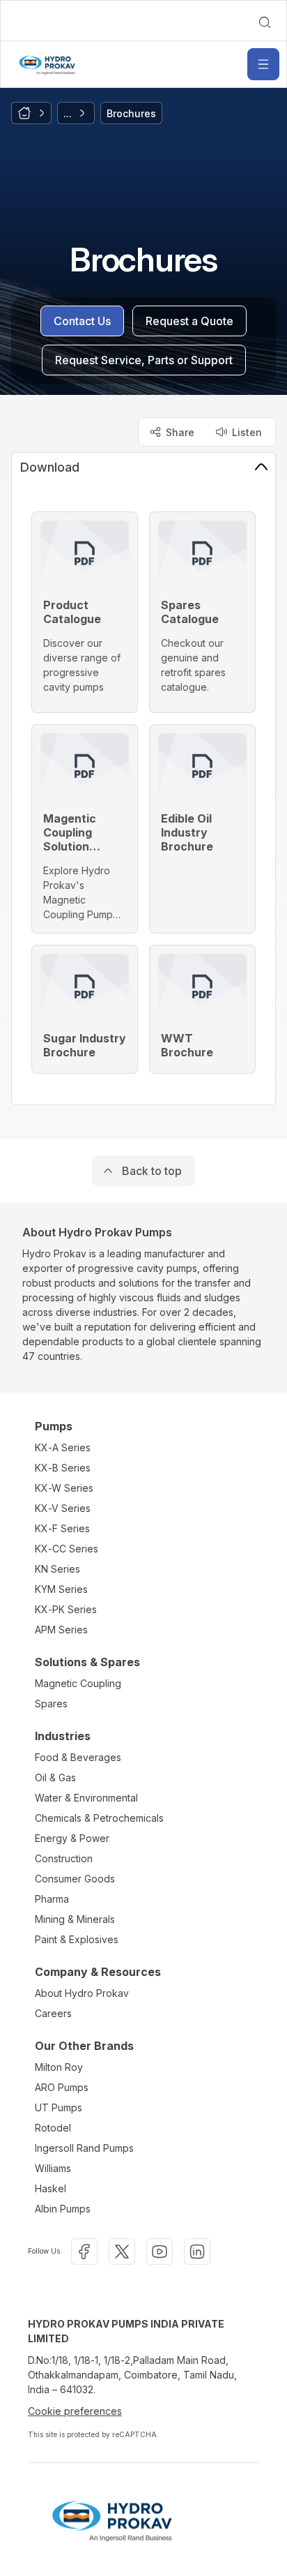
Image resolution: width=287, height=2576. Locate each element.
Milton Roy (59, 2067)
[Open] (263, 64)
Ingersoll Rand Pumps (84, 2148)
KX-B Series (63, 1468)
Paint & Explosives (77, 1939)
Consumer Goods (75, 1879)
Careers (53, 2013)
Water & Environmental (86, 1798)
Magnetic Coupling (78, 1683)
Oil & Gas (55, 1777)
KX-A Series (63, 1447)
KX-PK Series (66, 1609)
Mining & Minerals (75, 1919)
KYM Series (61, 1589)
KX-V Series (63, 1508)
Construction (64, 1858)
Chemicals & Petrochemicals (99, 1818)
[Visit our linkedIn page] (197, 2252)
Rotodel (53, 2128)
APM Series (61, 1630)
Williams (53, 2168)
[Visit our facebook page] (84, 2252)
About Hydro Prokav (82, 1993)
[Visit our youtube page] (160, 2252)
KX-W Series (64, 1488)
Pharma (52, 1899)
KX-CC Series (67, 1549)
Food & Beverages (78, 1757)
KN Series (57, 1569)
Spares (51, 1703)
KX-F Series (62, 1528)
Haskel (51, 2188)
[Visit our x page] (122, 2252)
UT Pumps (59, 2107)
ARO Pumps (62, 2087)
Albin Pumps (63, 2209)
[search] (265, 22)
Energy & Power (72, 1838)
